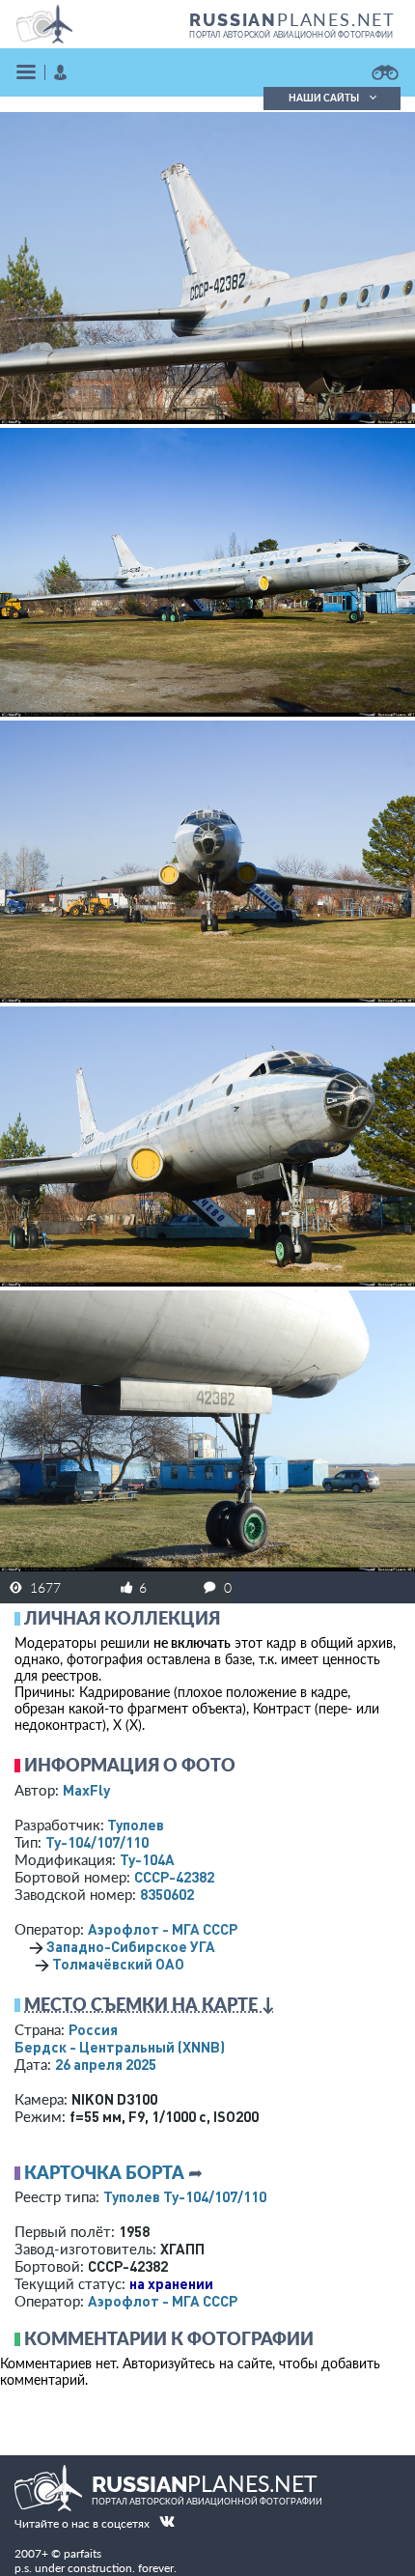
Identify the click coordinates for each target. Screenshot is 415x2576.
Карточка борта (104, 2172)
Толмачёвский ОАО (118, 1964)
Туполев (136, 1825)
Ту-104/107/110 (97, 1842)
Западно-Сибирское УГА (131, 1946)
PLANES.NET (292, 19)
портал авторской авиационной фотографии (291, 35)
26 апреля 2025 (106, 2064)
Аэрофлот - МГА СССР (163, 1929)
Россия (93, 2029)
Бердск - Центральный (120, 2047)
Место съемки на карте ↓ (150, 2004)
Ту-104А (147, 1859)
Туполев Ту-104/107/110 (185, 2196)
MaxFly (86, 1790)
